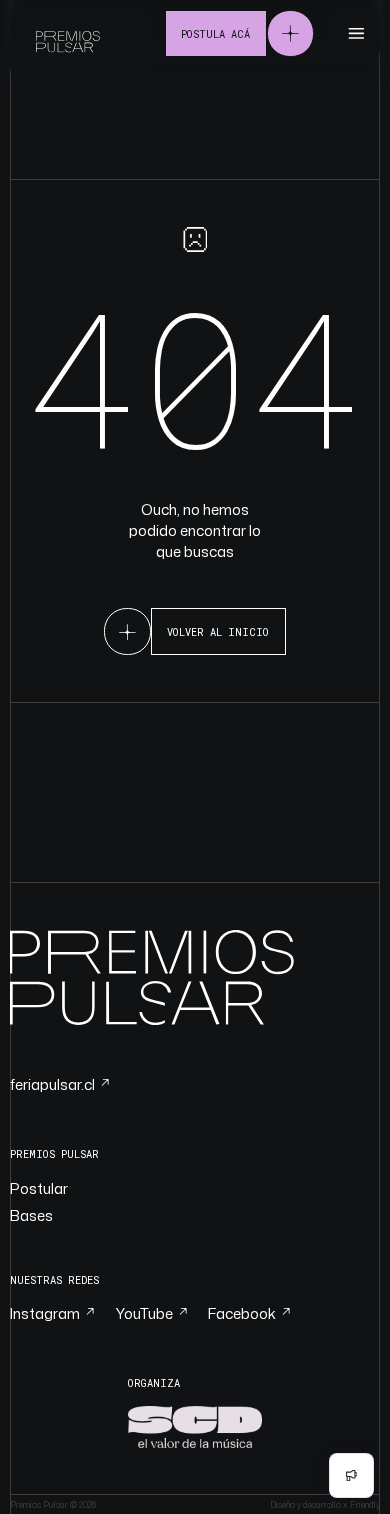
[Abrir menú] (356, 33)
